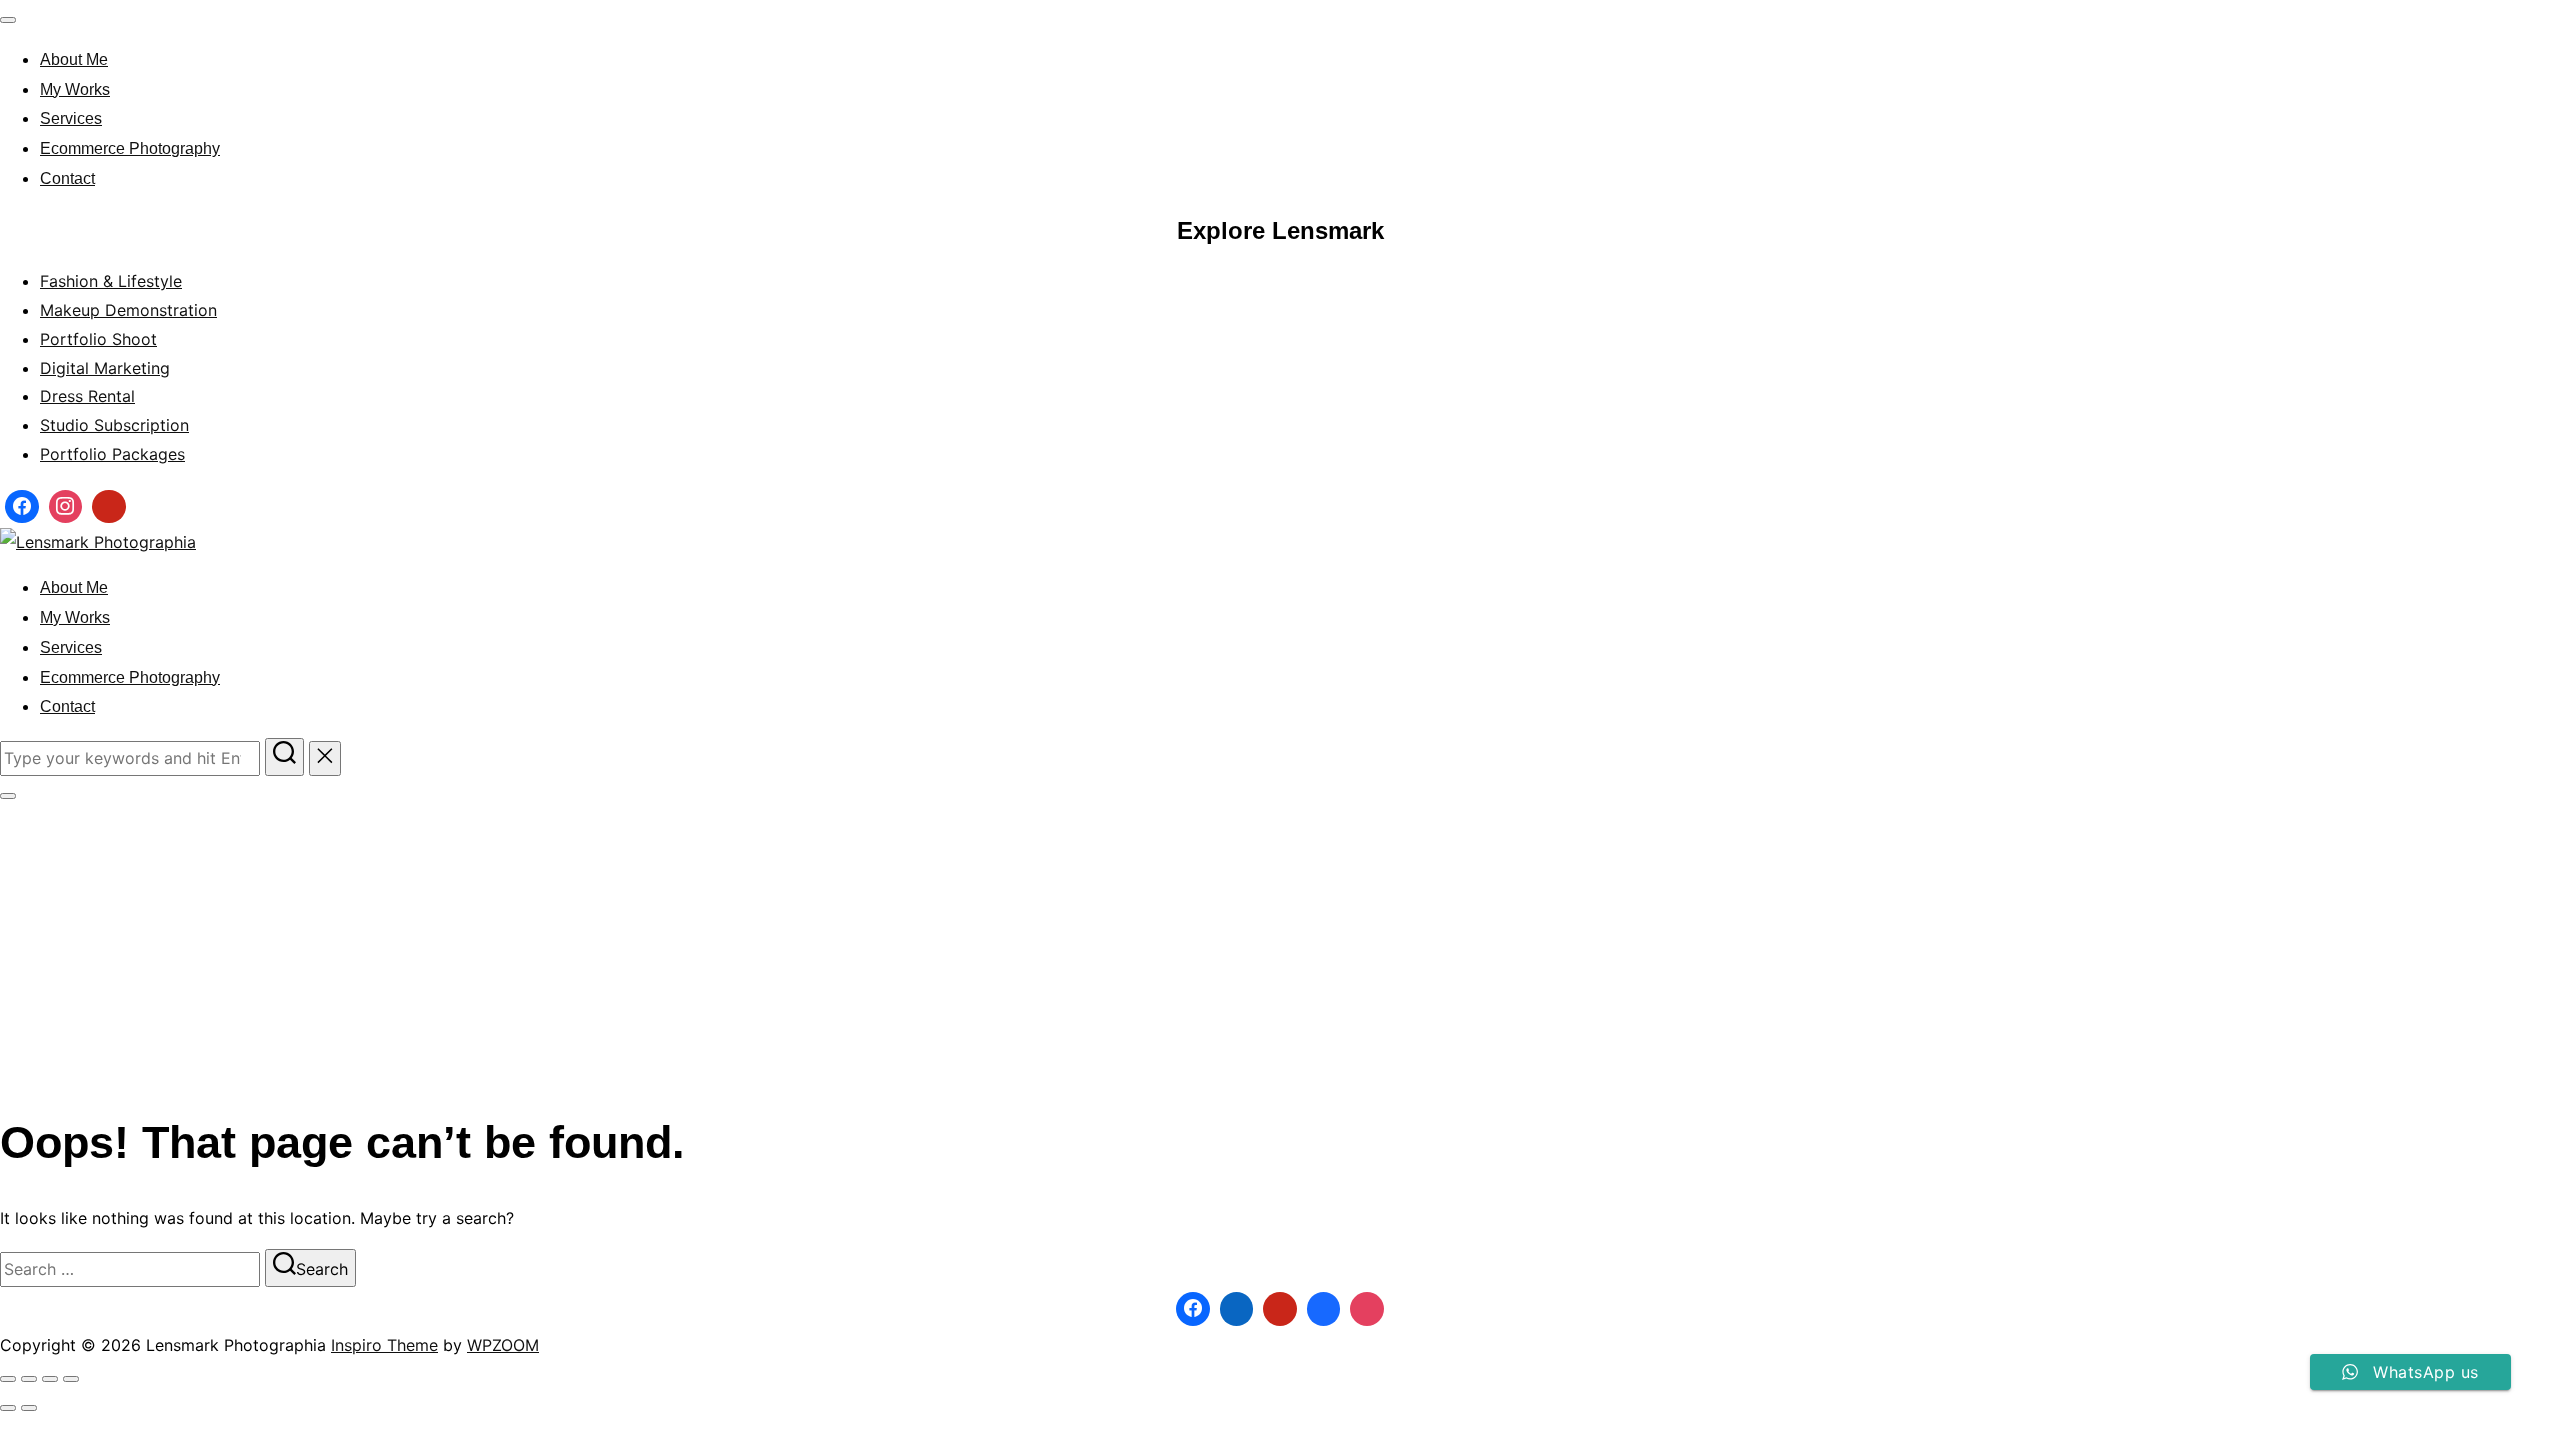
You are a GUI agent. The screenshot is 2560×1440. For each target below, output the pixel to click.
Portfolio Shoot (98, 339)
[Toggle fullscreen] (29, 1379)
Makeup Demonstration (128, 310)
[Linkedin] (1237, 1309)
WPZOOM (503, 1345)
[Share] (50, 1379)
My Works (75, 89)
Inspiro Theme (384, 1345)
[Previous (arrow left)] (8, 1408)
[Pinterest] (109, 507)
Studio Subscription (114, 425)
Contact (67, 178)
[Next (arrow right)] (29, 1408)
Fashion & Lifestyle (111, 281)
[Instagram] (66, 507)
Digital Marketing (105, 368)
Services (71, 118)
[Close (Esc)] (71, 1379)
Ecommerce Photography (130, 148)
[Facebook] (22, 507)
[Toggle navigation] (8, 20)
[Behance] (1324, 1309)
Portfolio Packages (112, 454)
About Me (74, 59)
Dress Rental (87, 396)
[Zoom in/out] (8, 1379)
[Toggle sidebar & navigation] (8, 796)
